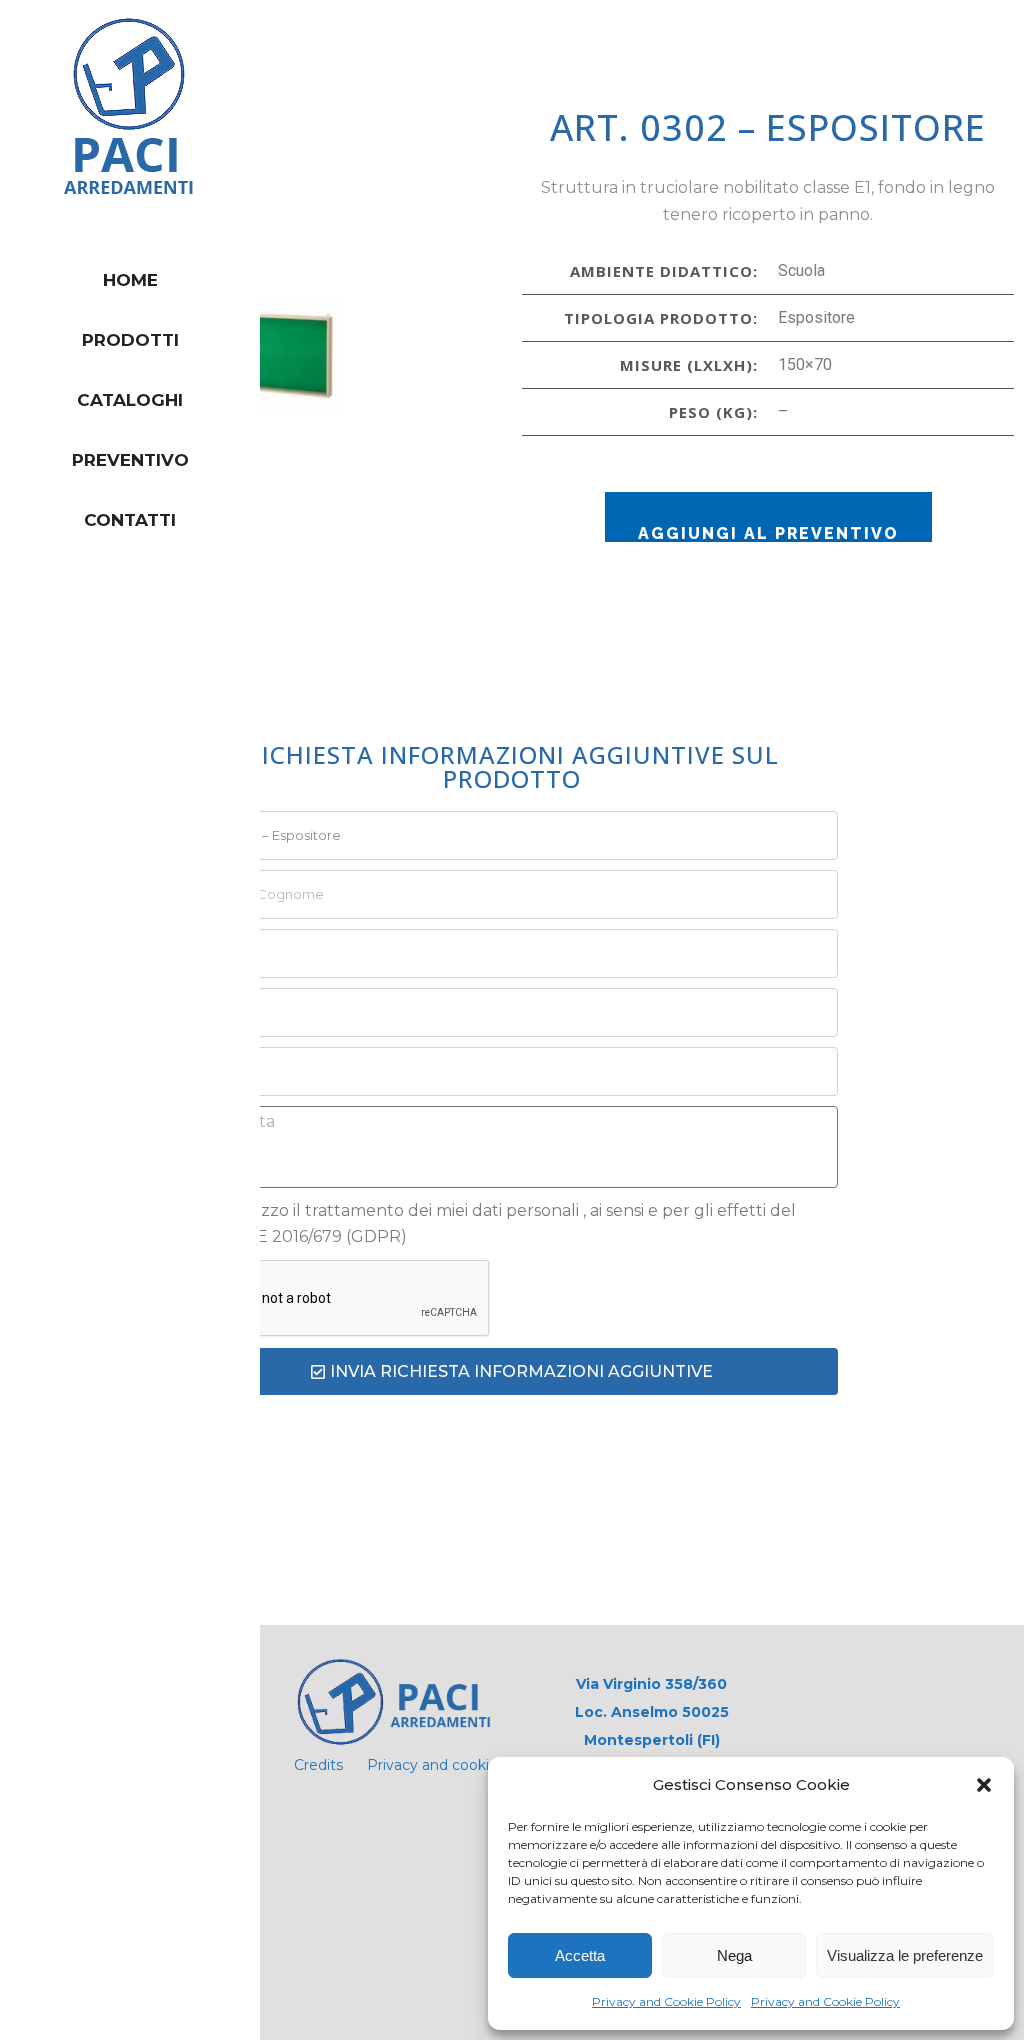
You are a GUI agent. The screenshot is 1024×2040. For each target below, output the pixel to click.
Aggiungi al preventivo (768, 533)
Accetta (580, 1955)
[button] (984, 1785)
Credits (318, 1765)
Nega (734, 1955)
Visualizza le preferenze (905, 1955)
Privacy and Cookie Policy (666, 2001)
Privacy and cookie (432, 1765)
